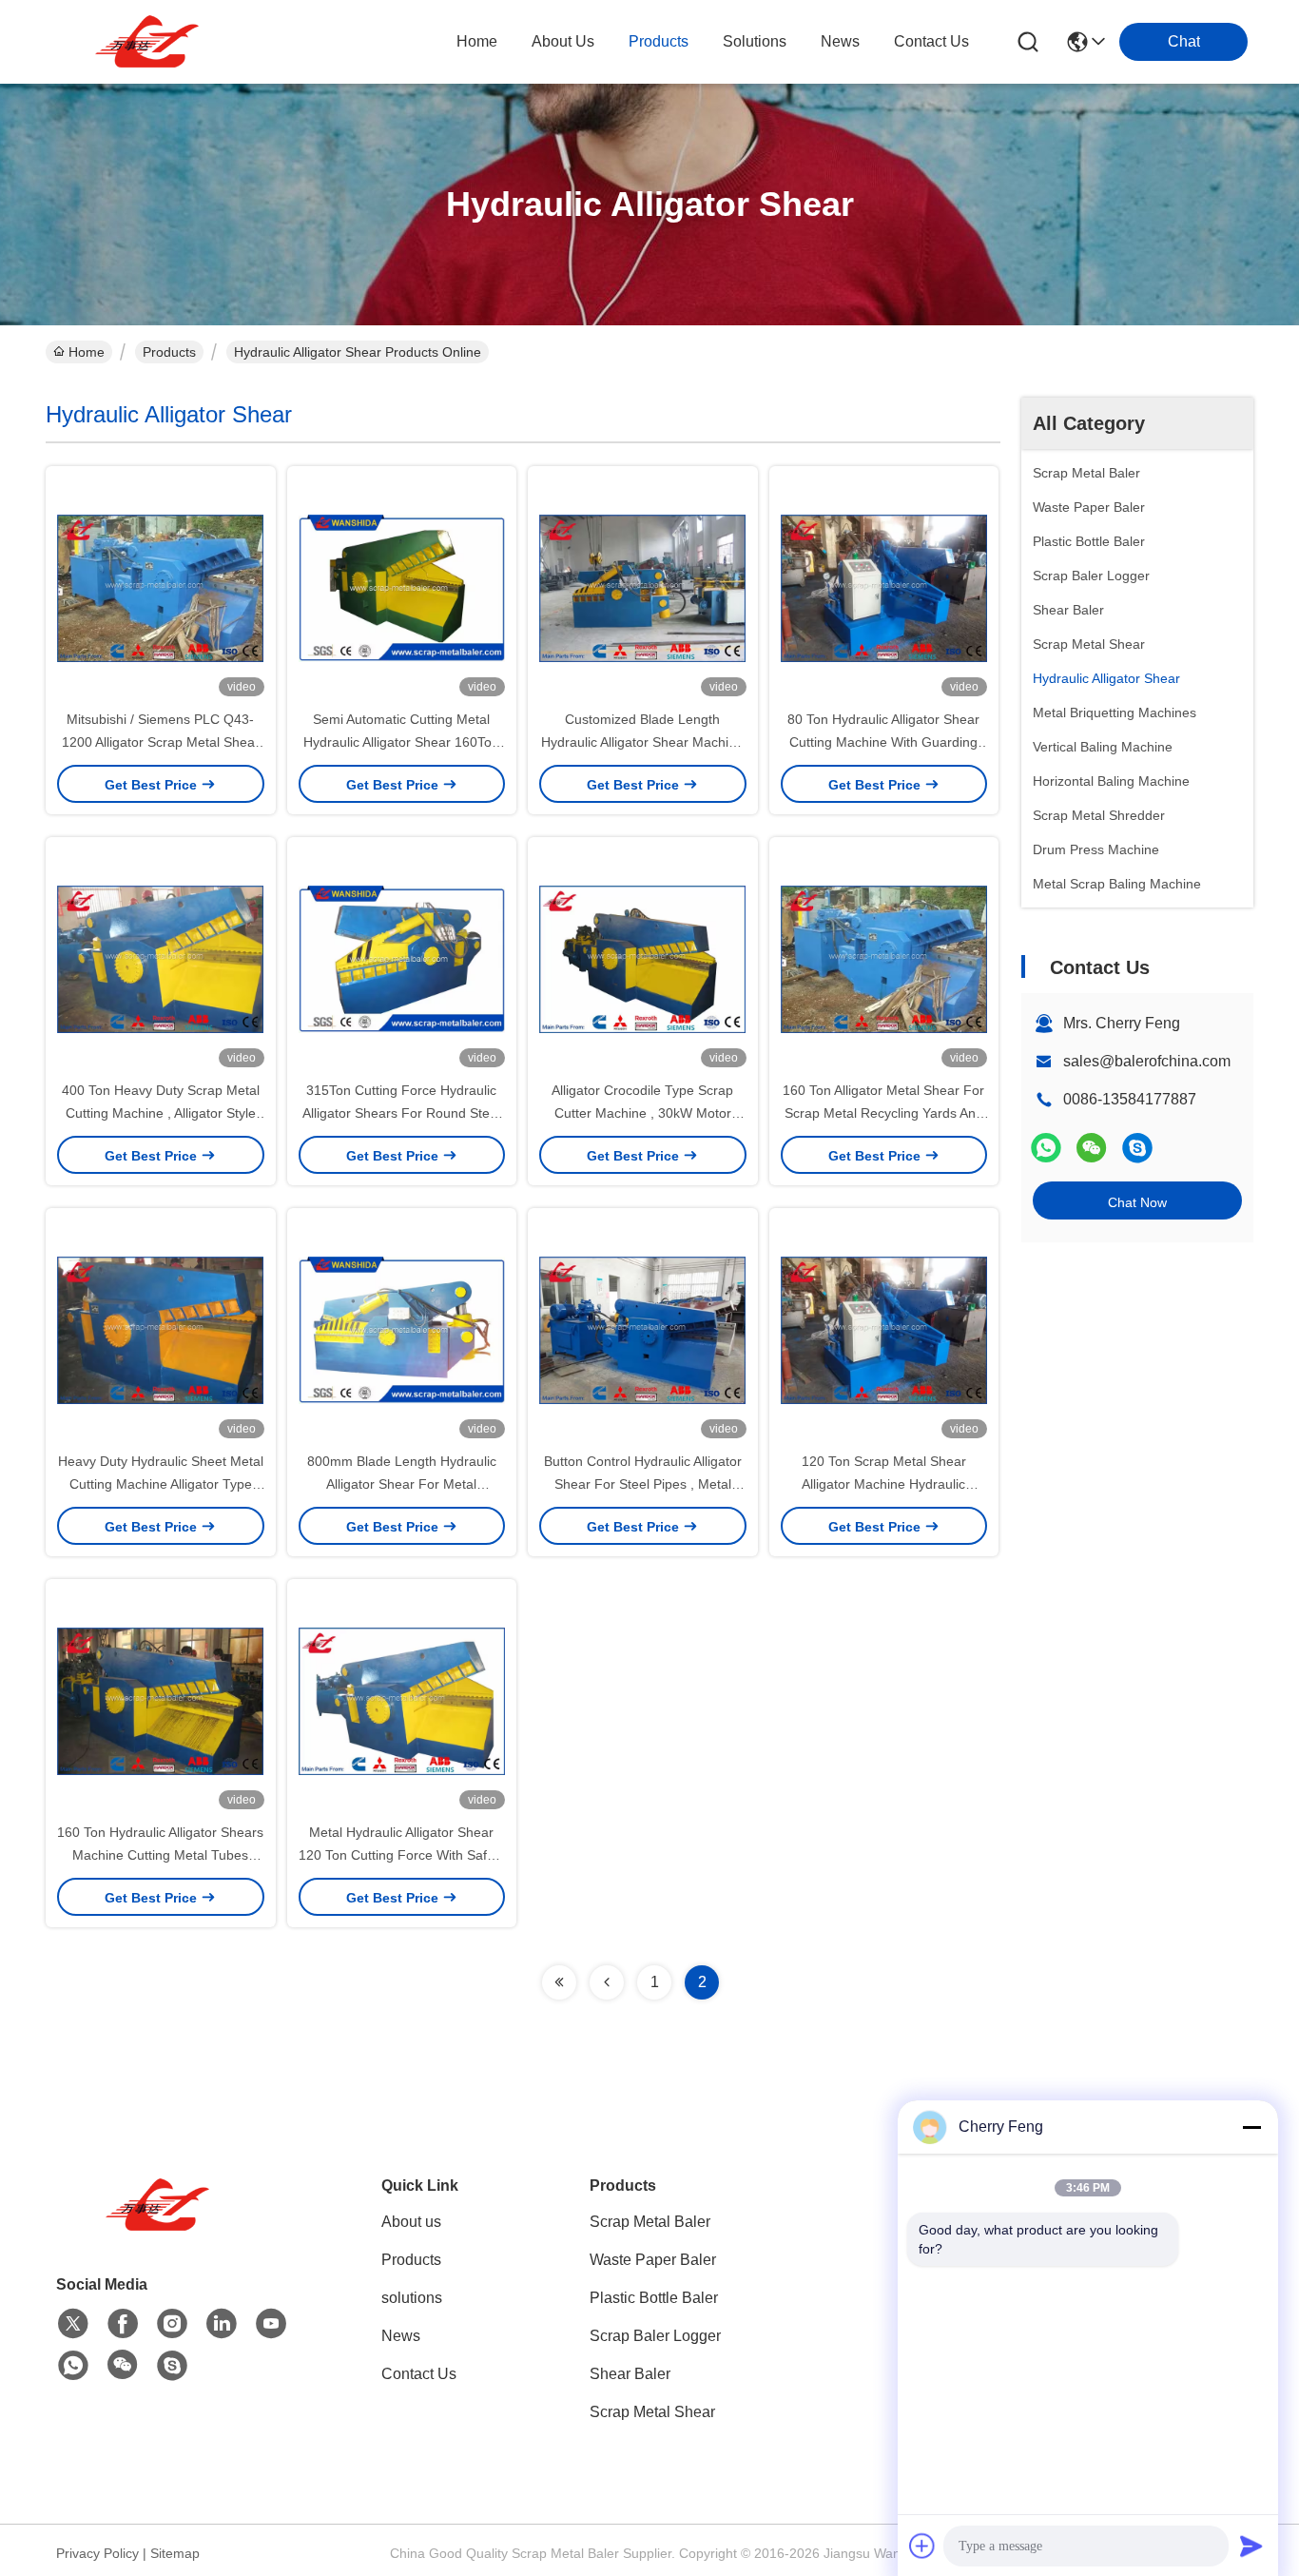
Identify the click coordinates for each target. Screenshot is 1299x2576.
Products (169, 352)
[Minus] (1251, 2127)
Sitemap (175, 2553)
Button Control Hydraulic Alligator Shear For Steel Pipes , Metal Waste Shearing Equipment (643, 1484)
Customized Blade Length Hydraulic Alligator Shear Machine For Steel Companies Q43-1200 (642, 742)
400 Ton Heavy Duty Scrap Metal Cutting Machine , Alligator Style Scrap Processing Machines (161, 1113)
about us (563, 41)
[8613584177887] (73, 2366)
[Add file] (922, 2546)
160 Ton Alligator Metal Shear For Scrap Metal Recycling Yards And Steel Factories (883, 1113)
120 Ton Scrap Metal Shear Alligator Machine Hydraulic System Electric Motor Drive (884, 1484)
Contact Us (419, 2374)
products (659, 41)
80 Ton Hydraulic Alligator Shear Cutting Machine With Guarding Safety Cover (883, 742)
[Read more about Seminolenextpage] (559, 1982)
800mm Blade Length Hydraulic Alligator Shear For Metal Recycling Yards (402, 1484)
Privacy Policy (97, 2553)
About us (411, 2222)
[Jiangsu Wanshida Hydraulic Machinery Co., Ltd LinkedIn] (222, 2324)
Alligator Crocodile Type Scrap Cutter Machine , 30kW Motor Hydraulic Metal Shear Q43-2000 (643, 1113)
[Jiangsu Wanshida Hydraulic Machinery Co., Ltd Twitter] (73, 2324)
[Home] (161, 2228)
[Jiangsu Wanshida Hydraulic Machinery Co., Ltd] (150, 42)
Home (477, 41)
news (840, 41)
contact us (931, 41)
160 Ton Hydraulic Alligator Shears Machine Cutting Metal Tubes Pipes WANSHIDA (160, 1855)
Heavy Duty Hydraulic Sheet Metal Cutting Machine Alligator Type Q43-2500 (161, 1484)
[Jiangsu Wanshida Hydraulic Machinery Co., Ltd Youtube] (271, 2324)
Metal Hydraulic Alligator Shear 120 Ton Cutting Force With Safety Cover (402, 1855)
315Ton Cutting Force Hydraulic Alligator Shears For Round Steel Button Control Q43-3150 (401, 1113)
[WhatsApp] (1046, 1148)
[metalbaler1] (1137, 1148)
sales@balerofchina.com (1147, 1061)
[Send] (1251, 2546)
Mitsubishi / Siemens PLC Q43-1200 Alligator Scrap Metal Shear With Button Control (161, 742)
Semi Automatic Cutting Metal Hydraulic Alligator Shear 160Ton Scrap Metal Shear (401, 742)
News (401, 2336)
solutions (755, 41)
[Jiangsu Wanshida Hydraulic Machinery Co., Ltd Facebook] (123, 2324)
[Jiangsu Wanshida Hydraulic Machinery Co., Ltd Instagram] (172, 2324)
